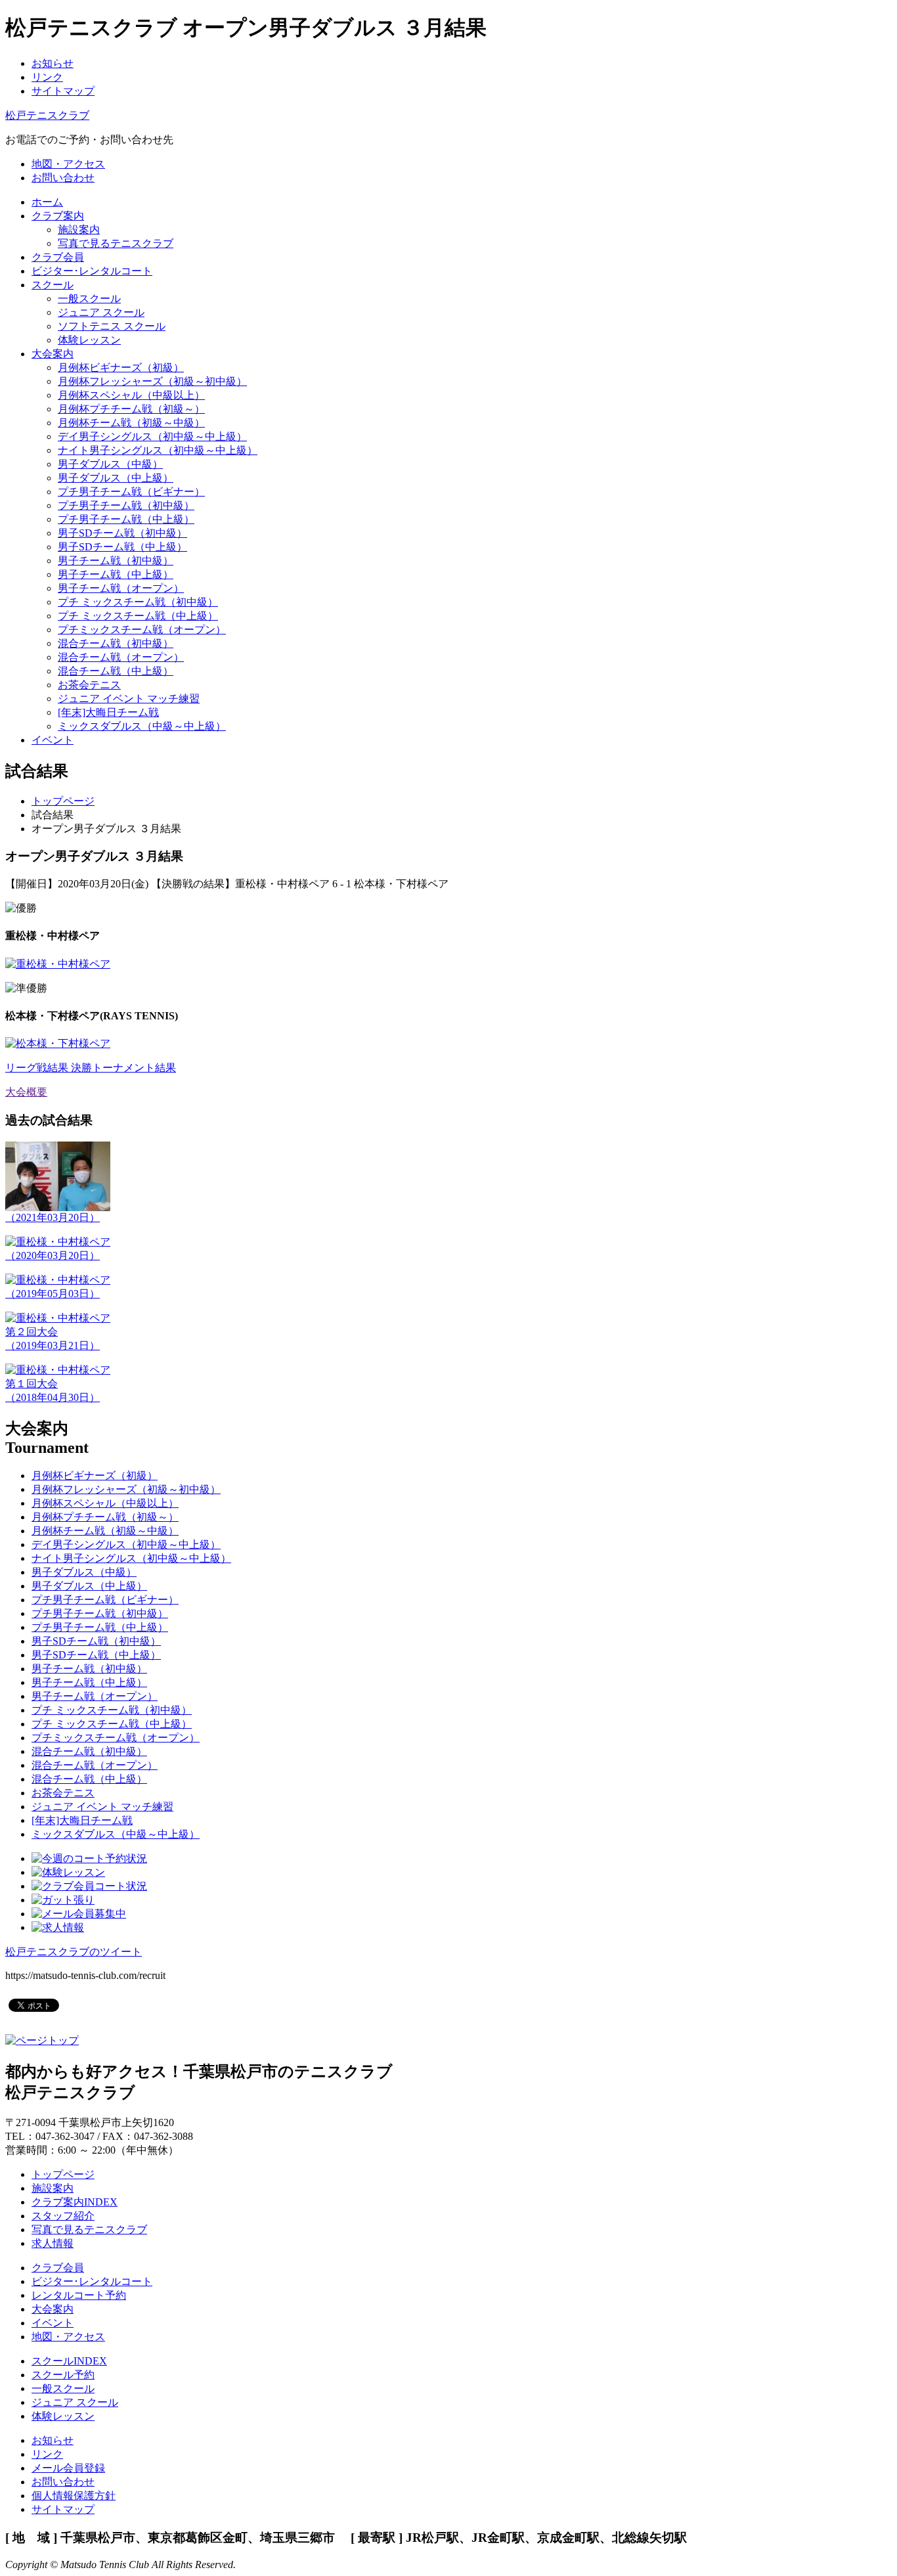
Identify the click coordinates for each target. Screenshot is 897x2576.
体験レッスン (89, 340)
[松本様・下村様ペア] (58, 1043)
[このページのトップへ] (42, 2040)
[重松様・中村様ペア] (58, 964)
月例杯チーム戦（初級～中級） (131, 423)
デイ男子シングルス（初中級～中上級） (152, 436)
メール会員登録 (68, 2468)
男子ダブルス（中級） (110, 464)
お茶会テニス (89, 685)
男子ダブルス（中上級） (116, 478)
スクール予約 (63, 2375)
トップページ (63, 801)
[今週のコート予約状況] (89, 1858)
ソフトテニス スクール (112, 326)
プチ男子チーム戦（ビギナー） (131, 492)
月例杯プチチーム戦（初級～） (131, 409)
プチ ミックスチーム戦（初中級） (138, 602)
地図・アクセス (68, 2337)
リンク (47, 77)
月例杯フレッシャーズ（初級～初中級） (152, 381)
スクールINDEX (69, 2361)
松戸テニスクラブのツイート (74, 1952)
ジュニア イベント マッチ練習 (129, 699)
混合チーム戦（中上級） (116, 671)
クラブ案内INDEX (75, 2202)
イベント (53, 2323)
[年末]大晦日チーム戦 (108, 712)
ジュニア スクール (101, 312)
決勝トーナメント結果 (123, 1068)
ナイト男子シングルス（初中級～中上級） (158, 450)
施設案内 (79, 230)
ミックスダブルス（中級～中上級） (142, 726)
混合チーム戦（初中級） (116, 643)
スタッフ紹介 (63, 2216)
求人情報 (53, 2243)
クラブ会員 (58, 2268)
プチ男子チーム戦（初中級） (126, 505)
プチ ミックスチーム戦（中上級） (138, 616)
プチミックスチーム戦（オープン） (142, 630)
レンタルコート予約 (79, 2295)
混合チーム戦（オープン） (121, 657)
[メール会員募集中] (79, 1914)
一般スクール (89, 299)
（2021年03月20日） (53, 1217)
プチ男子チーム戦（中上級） (126, 519)
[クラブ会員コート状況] (89, 1886)
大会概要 (26, 1092)
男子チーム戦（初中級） (116, 561)
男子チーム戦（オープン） (121, 588)
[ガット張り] (63, 1900)
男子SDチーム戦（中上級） (122, 547)
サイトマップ (63, 91)
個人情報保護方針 (74, 2496)
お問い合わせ (63, 2482)
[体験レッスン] (68, 1872)
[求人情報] (58, 1927)
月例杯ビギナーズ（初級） (121, 367)
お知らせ (53, 63)
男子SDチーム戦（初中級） (122, 533)
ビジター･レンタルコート (92, 2281)
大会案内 (53, 2309)
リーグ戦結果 (38, 1068)
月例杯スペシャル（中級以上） (131, 395)
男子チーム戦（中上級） (116, 574)
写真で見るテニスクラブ (116, 243)
